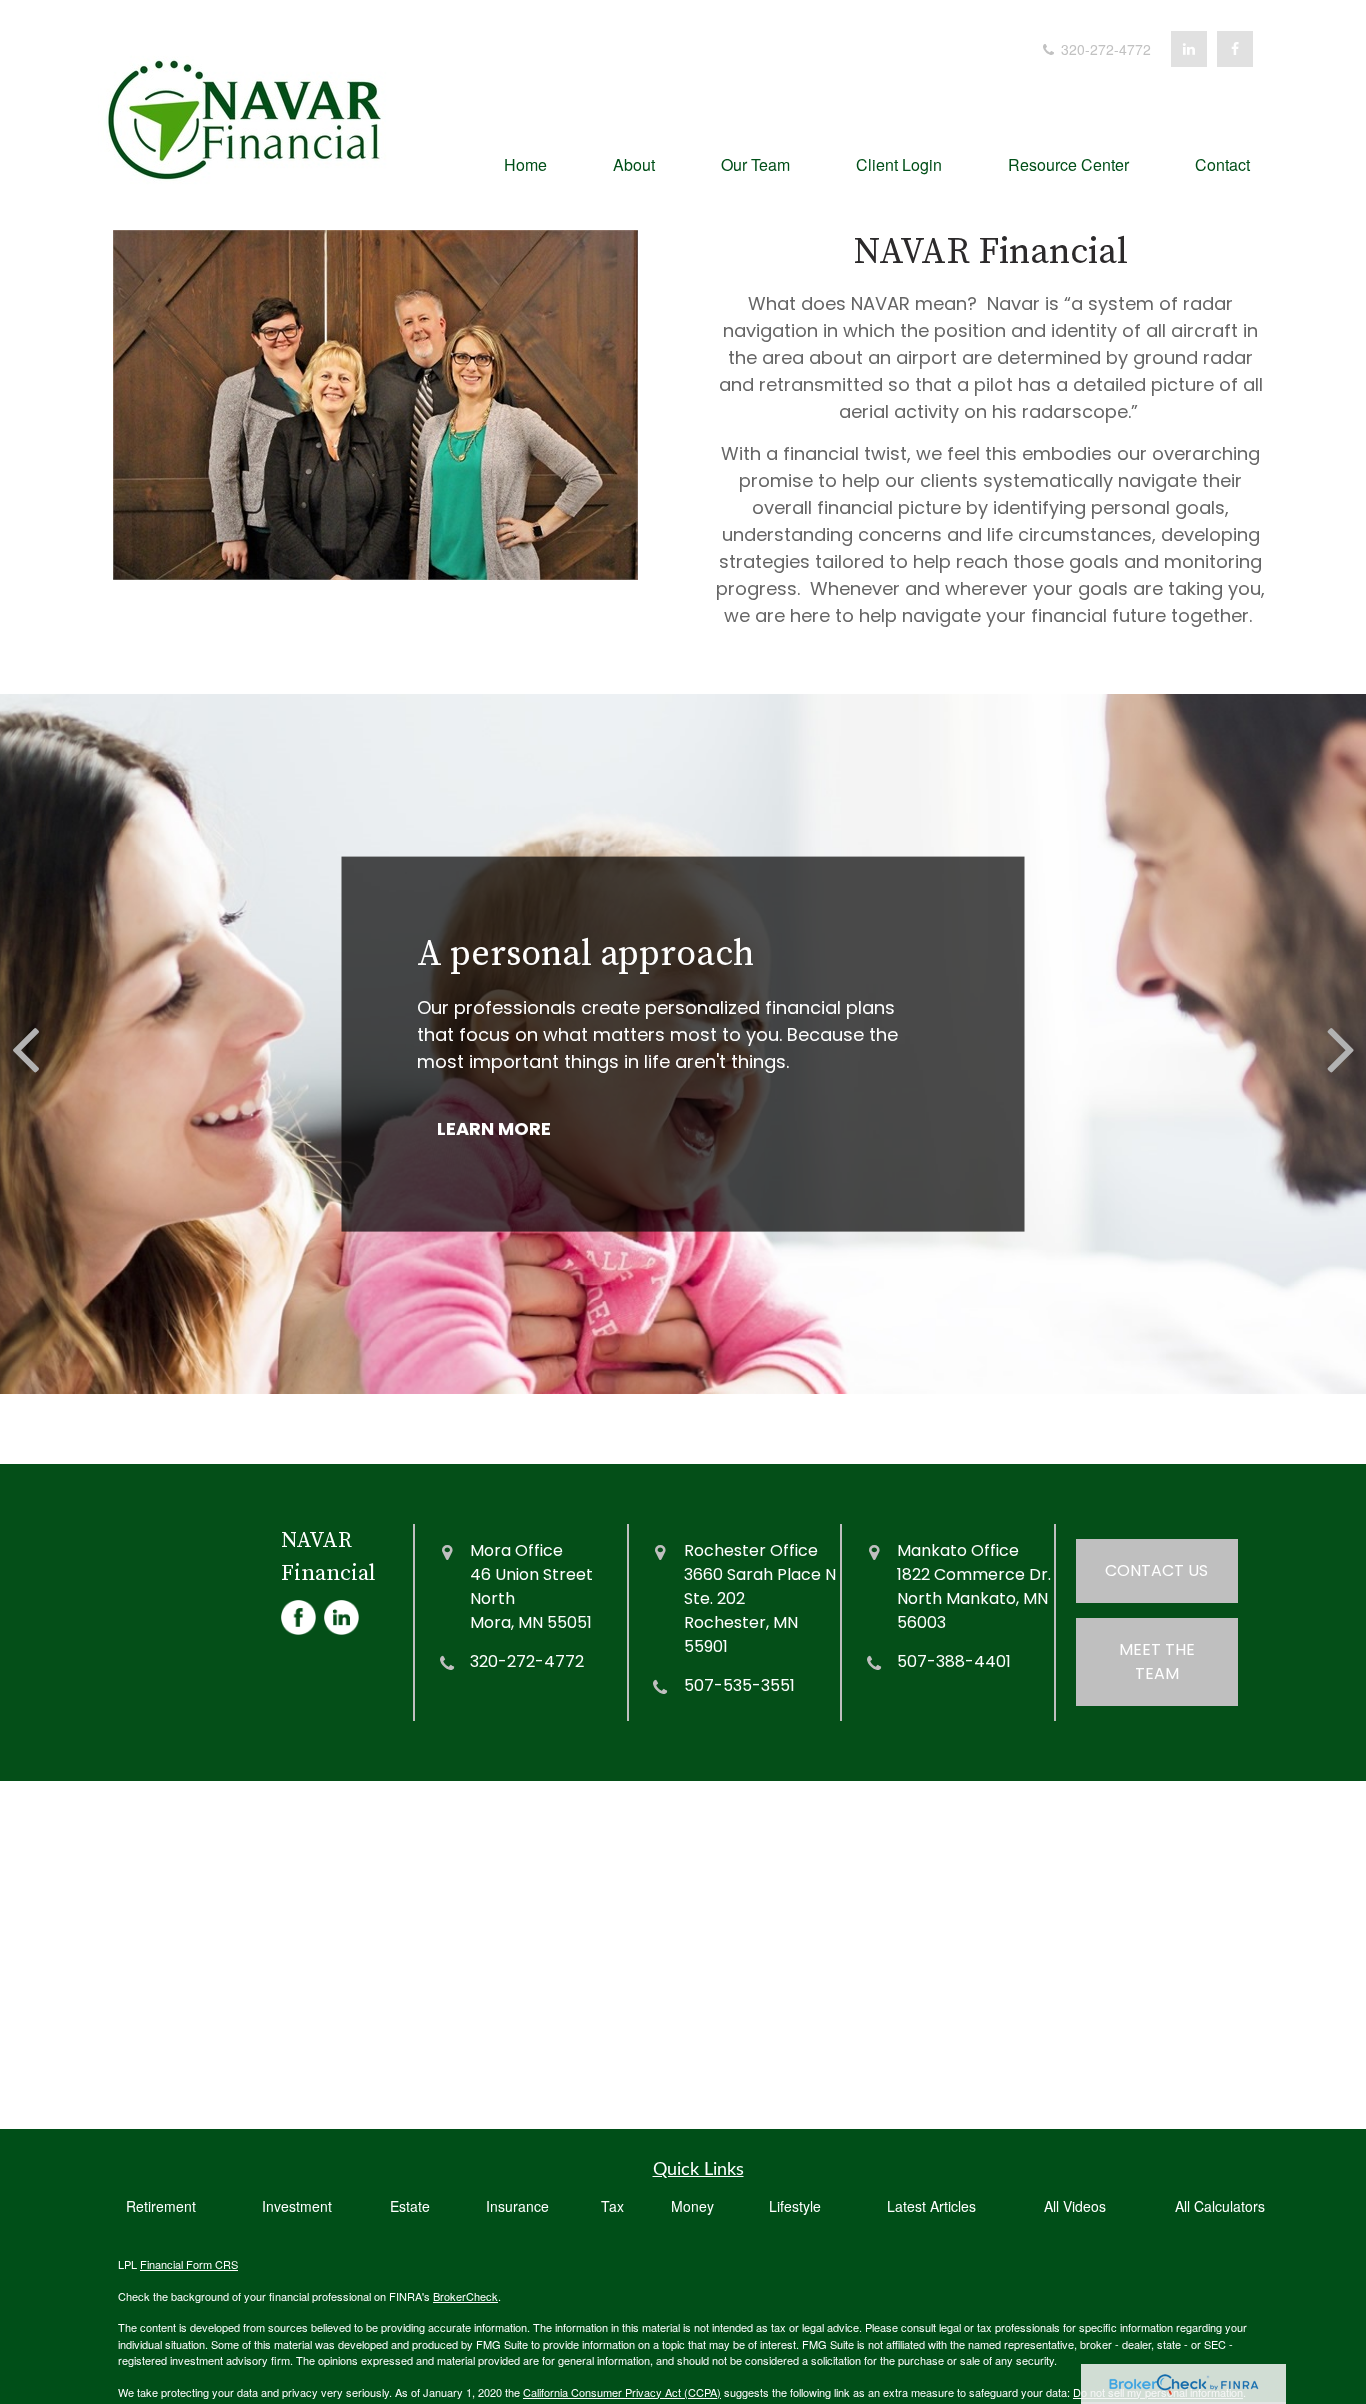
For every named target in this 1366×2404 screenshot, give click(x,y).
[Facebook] (1235, 49)
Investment (297, 2206)
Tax (612, 2206)
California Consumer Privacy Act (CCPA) (622, 2392)
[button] (525, 162)
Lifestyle (795, 2206)
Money (692, 2206)
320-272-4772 (1104, 49)
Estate (410, 2206)
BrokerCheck (465, 2296)
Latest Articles (931, 2206)
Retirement (161, 2206)
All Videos (1075, 2206)
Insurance (517, 2206)
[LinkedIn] (1189, 49)
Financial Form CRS (189, 2264)
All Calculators (1220, 2206)
